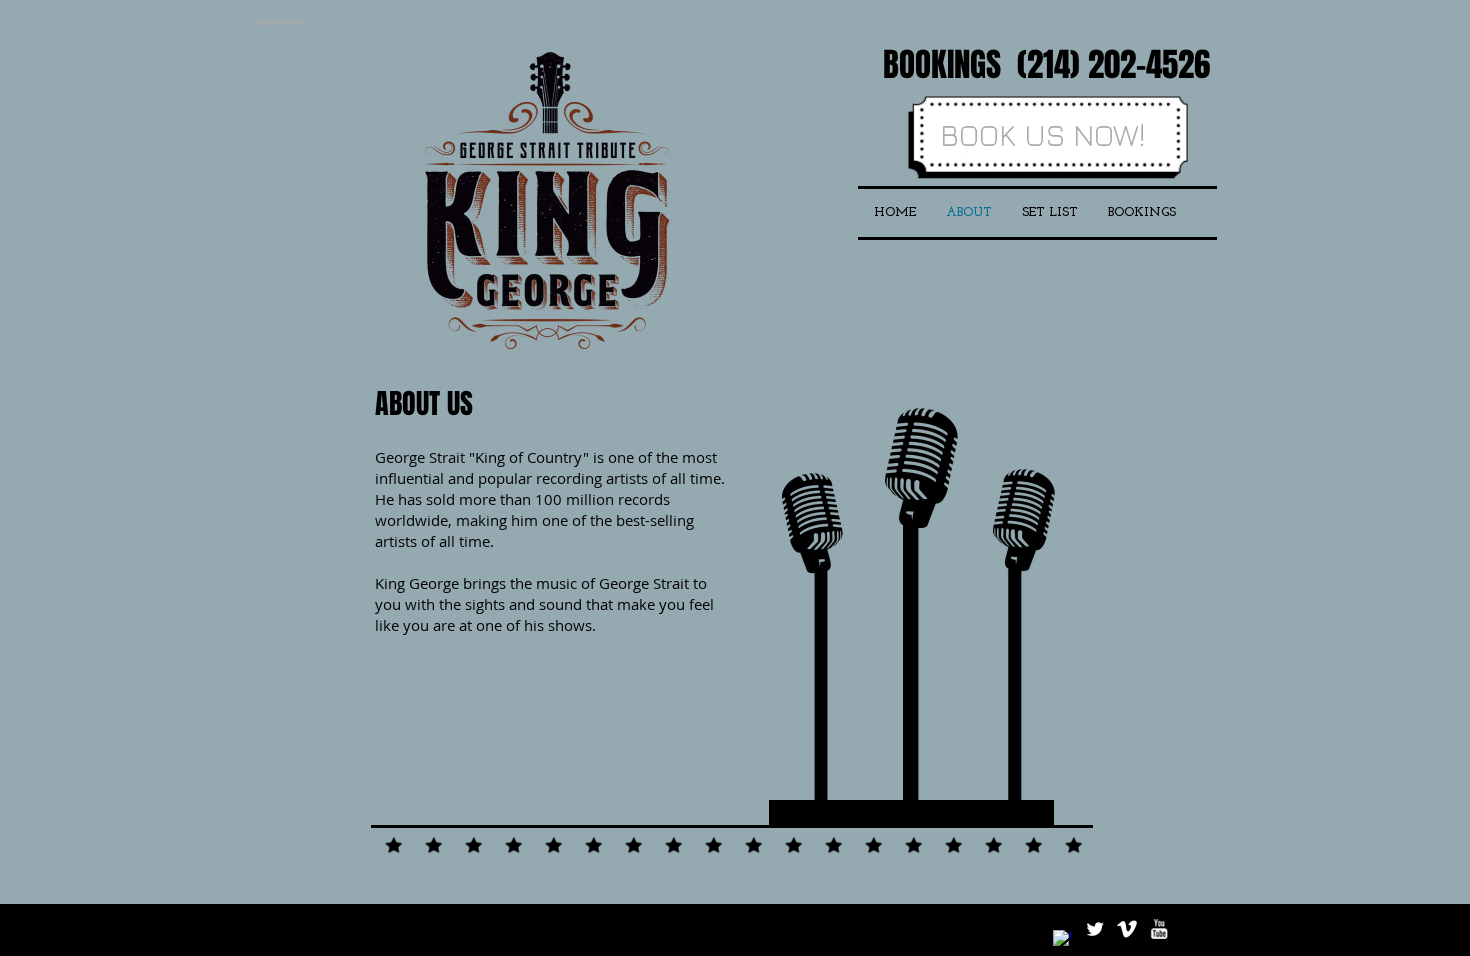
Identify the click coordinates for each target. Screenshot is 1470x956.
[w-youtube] (1159, 929)
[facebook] (1063, 940)
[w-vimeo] (1127, 929)
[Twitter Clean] (1095, 929)
